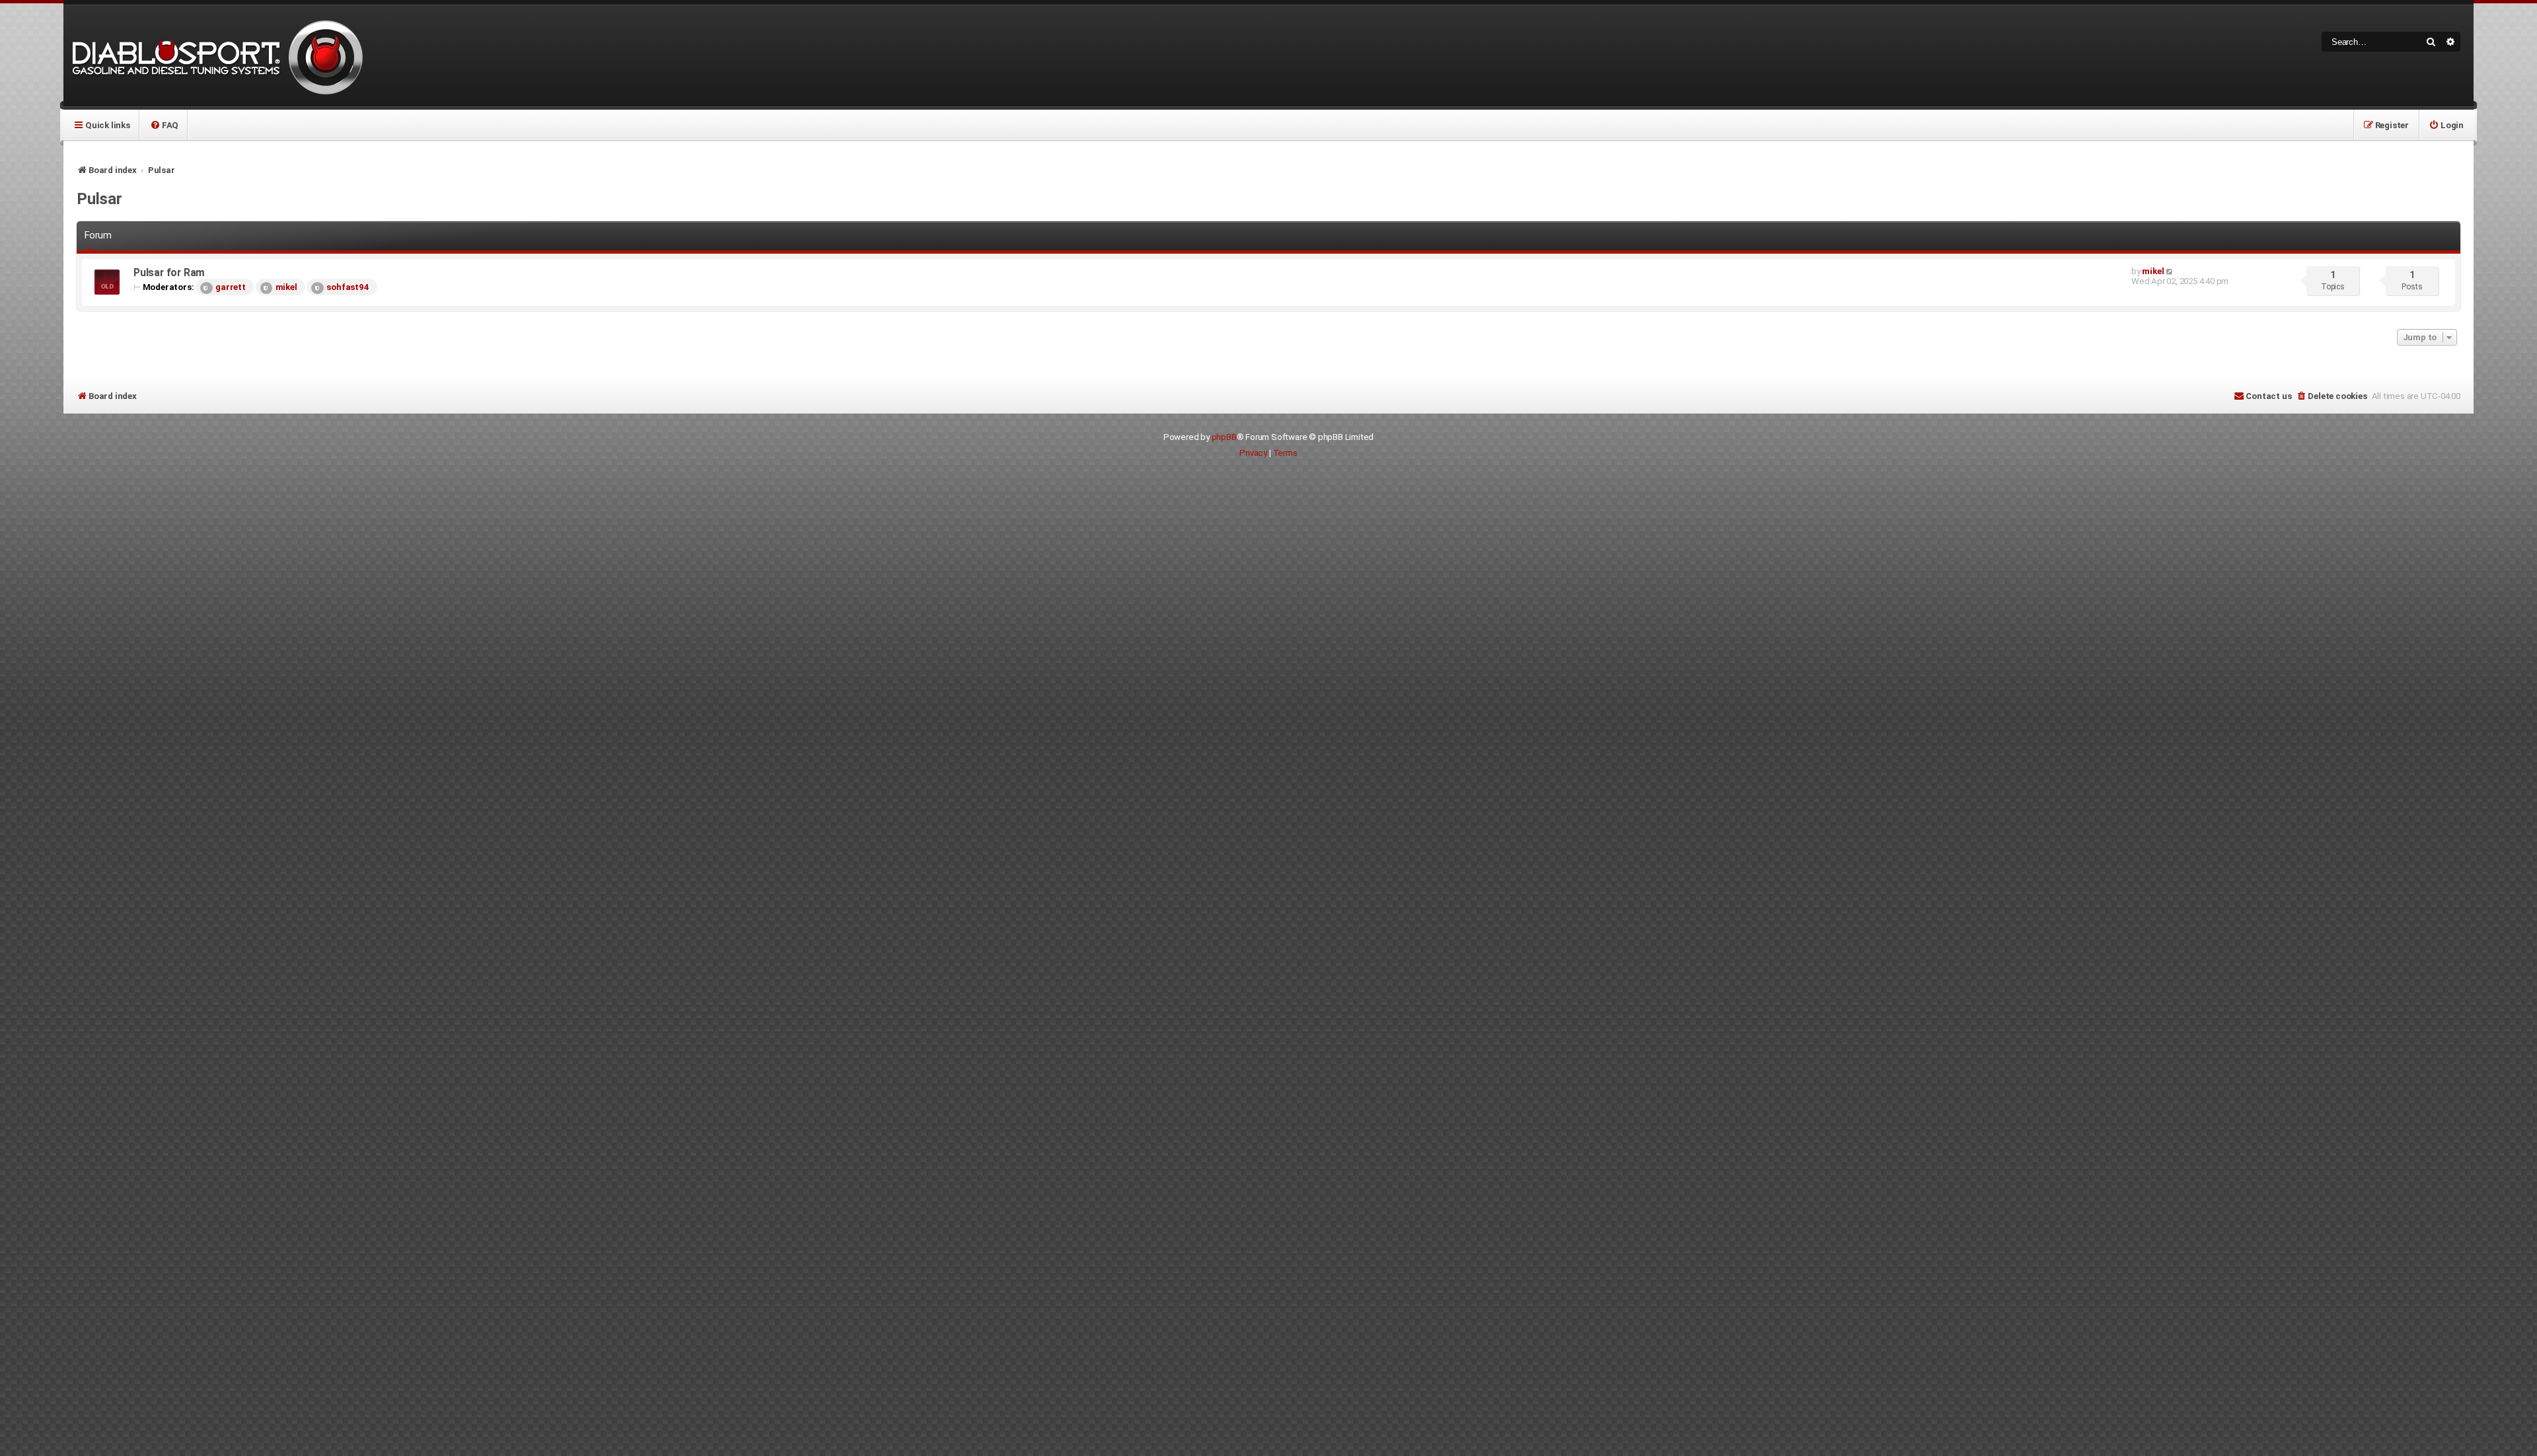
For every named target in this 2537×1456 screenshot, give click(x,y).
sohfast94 (348, 287)
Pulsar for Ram (169, 273)
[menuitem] (164, 125)
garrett (231, 287)
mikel (286, 287)
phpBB (1224, 437)
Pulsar (99, 199)
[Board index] (215, 56)
